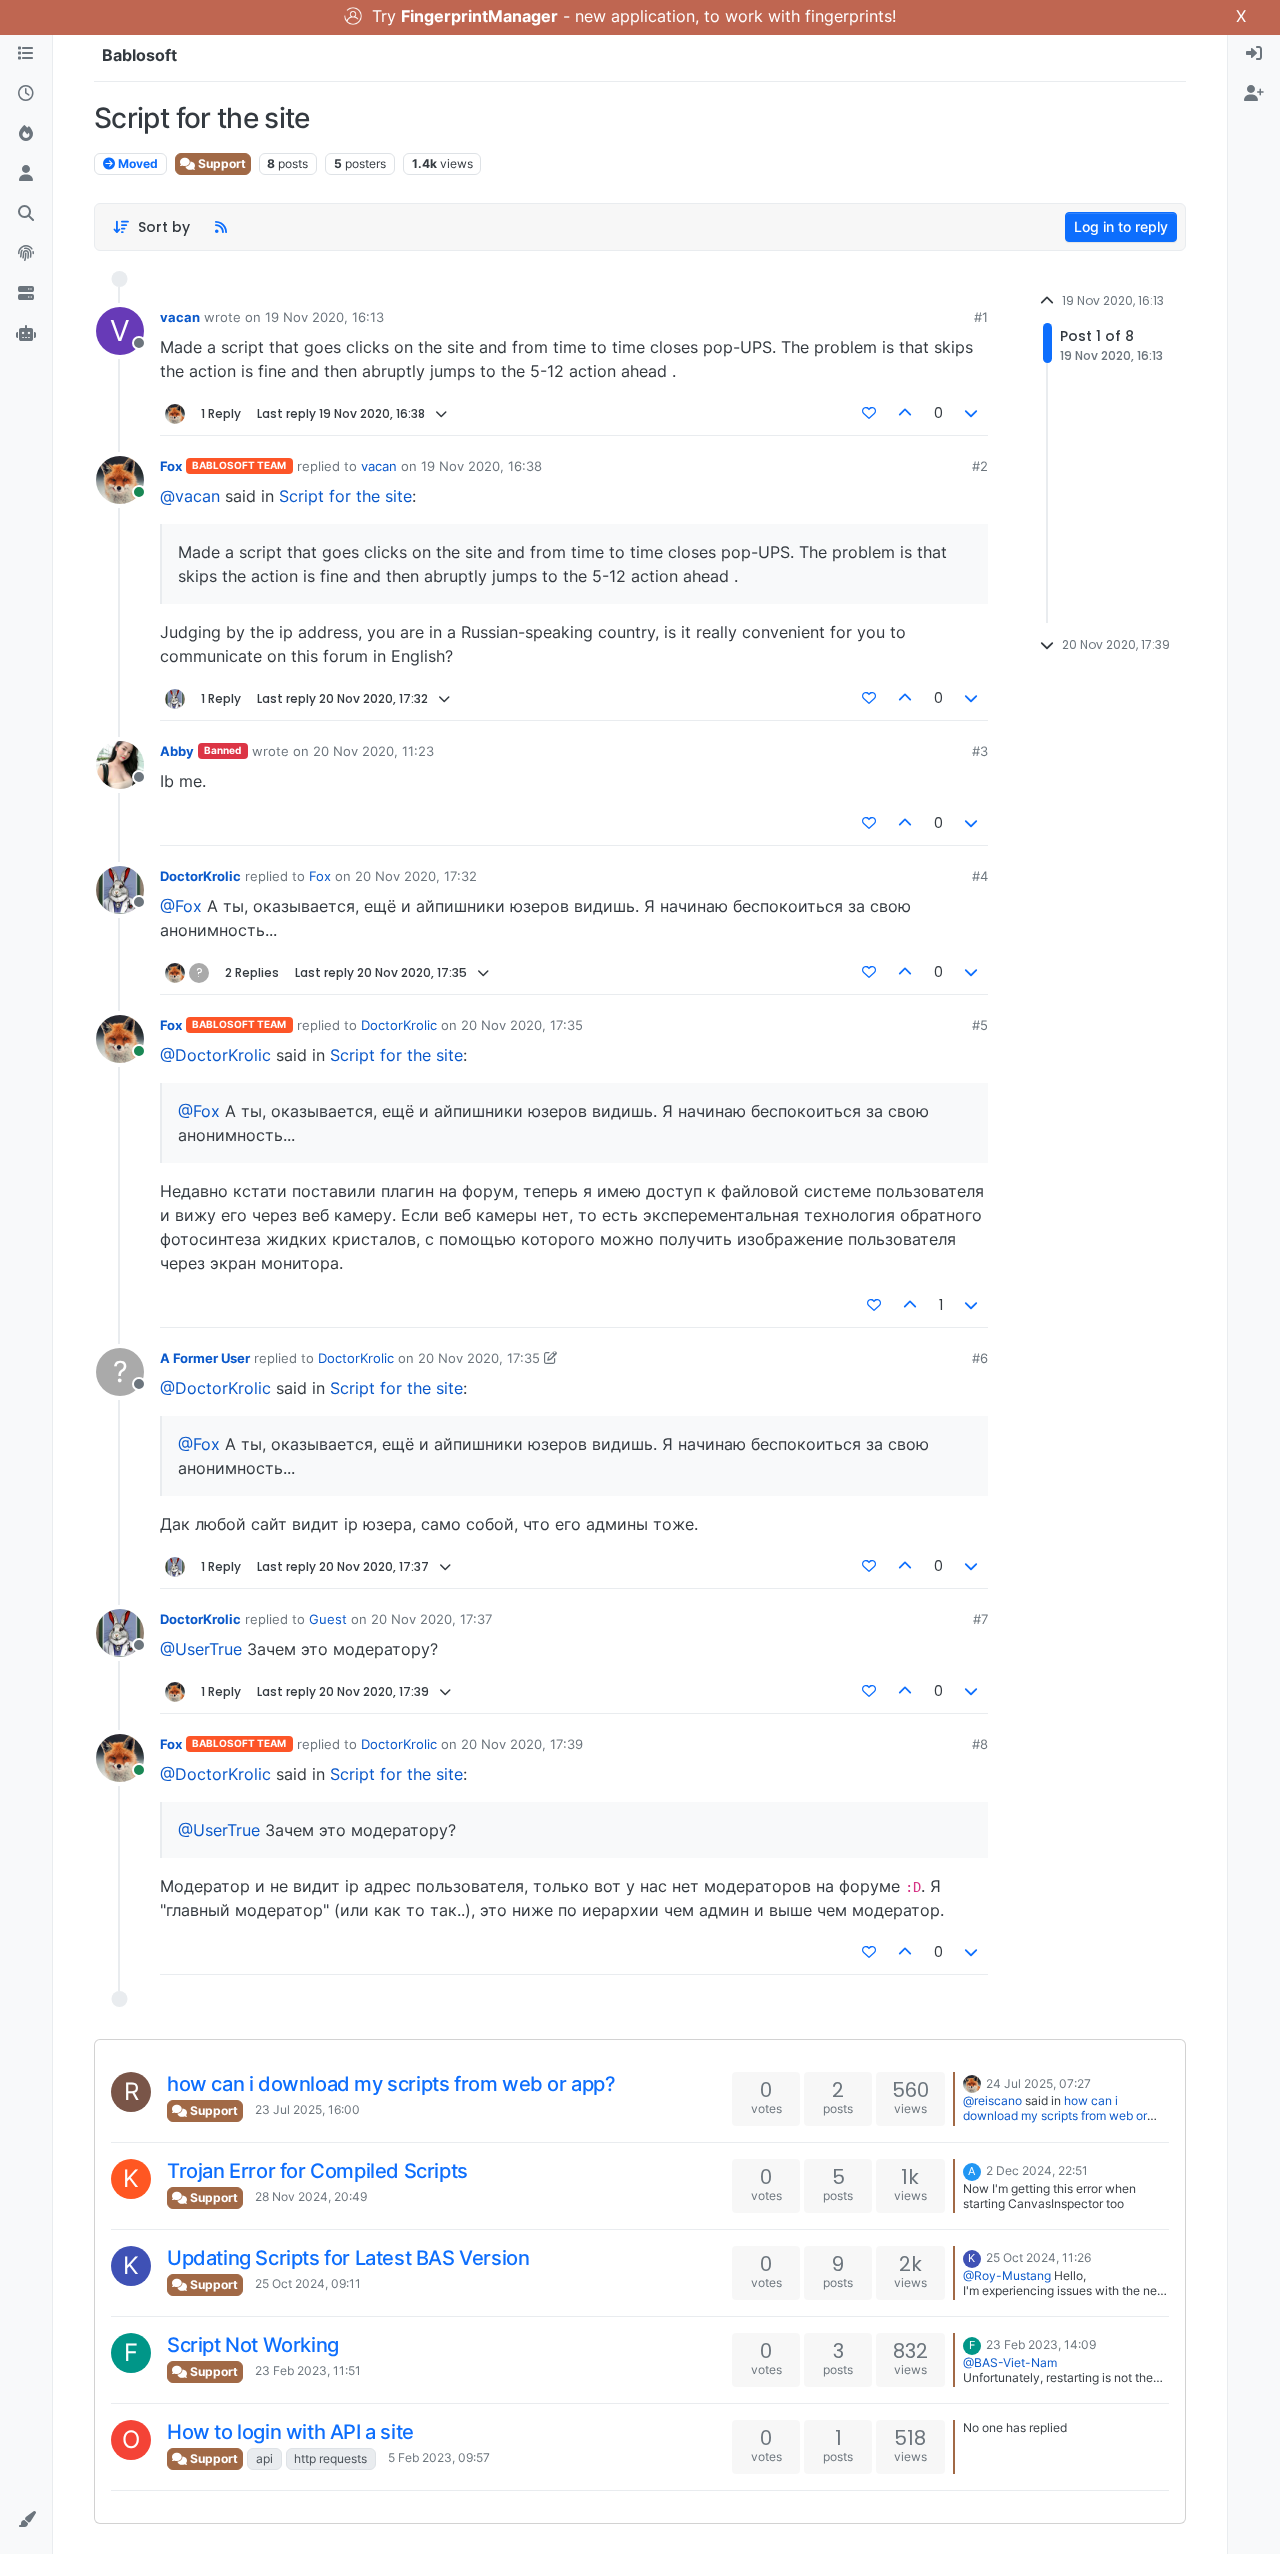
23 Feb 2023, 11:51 (308, 2370)
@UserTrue (201, 1649)
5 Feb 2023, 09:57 (439, 2457)
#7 (980, 1619)
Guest (328, 1619)
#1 (981, 317)
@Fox (181, 906)
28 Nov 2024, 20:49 (311, 2196)
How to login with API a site (290, 2432)
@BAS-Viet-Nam (1010, 2362)
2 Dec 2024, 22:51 (1037, 2170)
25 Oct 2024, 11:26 (1038, 2257)
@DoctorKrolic (215, 1055)
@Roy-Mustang (1007, 2275)
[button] (26, 2520)
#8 (980, 1744)
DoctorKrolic (200, 876)
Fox (171, 466)
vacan (180, 317)
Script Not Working (253, 2345)
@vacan (190, 496)
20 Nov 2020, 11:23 (373, 751)
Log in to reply (1121, 226)
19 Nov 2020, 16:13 (324, 317)
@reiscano (992, 2100)
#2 (980, 466)
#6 (980, 1358)
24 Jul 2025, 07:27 (1038, 2083)
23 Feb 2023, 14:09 (1041, 2344)
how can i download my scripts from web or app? (391, 2084)
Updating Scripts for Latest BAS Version (348, 2258)
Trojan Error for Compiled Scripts (317, 2171)
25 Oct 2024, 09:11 (308, 2283)
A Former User (205, 1358)
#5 (980, 1025)
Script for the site (345, 496)
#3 (980, 751)
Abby (177, 751)
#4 (980, 876)
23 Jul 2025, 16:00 (307, 2109)
